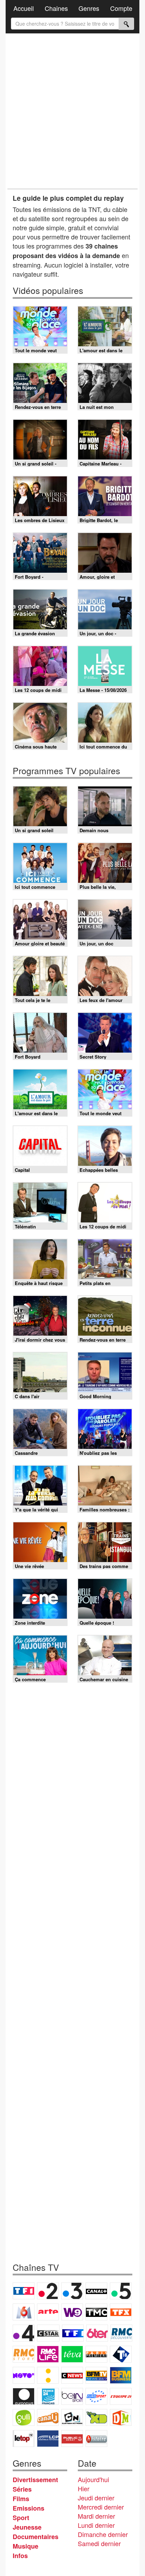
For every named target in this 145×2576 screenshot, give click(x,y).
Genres (89, 8)
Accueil (24, 8)
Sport (21, 2518)
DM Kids (121, 2417)
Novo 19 (24, 2375)
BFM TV (96, 2375)
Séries (22, 2489)
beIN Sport (72, 2396)
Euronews (24, 2396)
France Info (48, 2375)
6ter (97, 2333)
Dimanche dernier (103, 2534)
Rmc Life (48, 2354)
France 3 (72, 2291)
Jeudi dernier (96, 2498)
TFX (121, 2312)
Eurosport (96, 2396)
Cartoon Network (72, 2417)
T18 (121, 2354)
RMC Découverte (121, 2333)
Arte (48, 2312)
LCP (48, 2439)
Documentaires (36, 2537)
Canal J (48, 2417)
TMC (96, 2312)
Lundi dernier (96, 2525)
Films (21, 2499)
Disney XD (96, 2417)
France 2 (48, 2291)
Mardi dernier (96, 2516)
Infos (20, 2556)
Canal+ (96, 2291)
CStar (48, 2333)
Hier (84, 2488)
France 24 (48, 2396)
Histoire (96, 2439)
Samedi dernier (99, 2543)
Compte (121, 8)
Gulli (24, 2417)
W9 (72, 2312)
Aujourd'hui (93, 2479)
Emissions (29, 2508)
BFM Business (121, 2375)
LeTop (24, 2439)
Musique (26, 2546)
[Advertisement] (72, 111)
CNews (72, 2375)
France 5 (121, 2291)
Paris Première (96, 2354)
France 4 (24, 2333)
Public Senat (72, 2439)
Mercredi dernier (101, 2507)
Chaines (56, 8)
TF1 (24, 2291)
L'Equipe (121, 2396)
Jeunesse (27, 2527)
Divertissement (35, 2480)
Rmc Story (24, 2354)
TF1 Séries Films (73, 2333)
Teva (72, 2354)
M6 (24, 2312)
